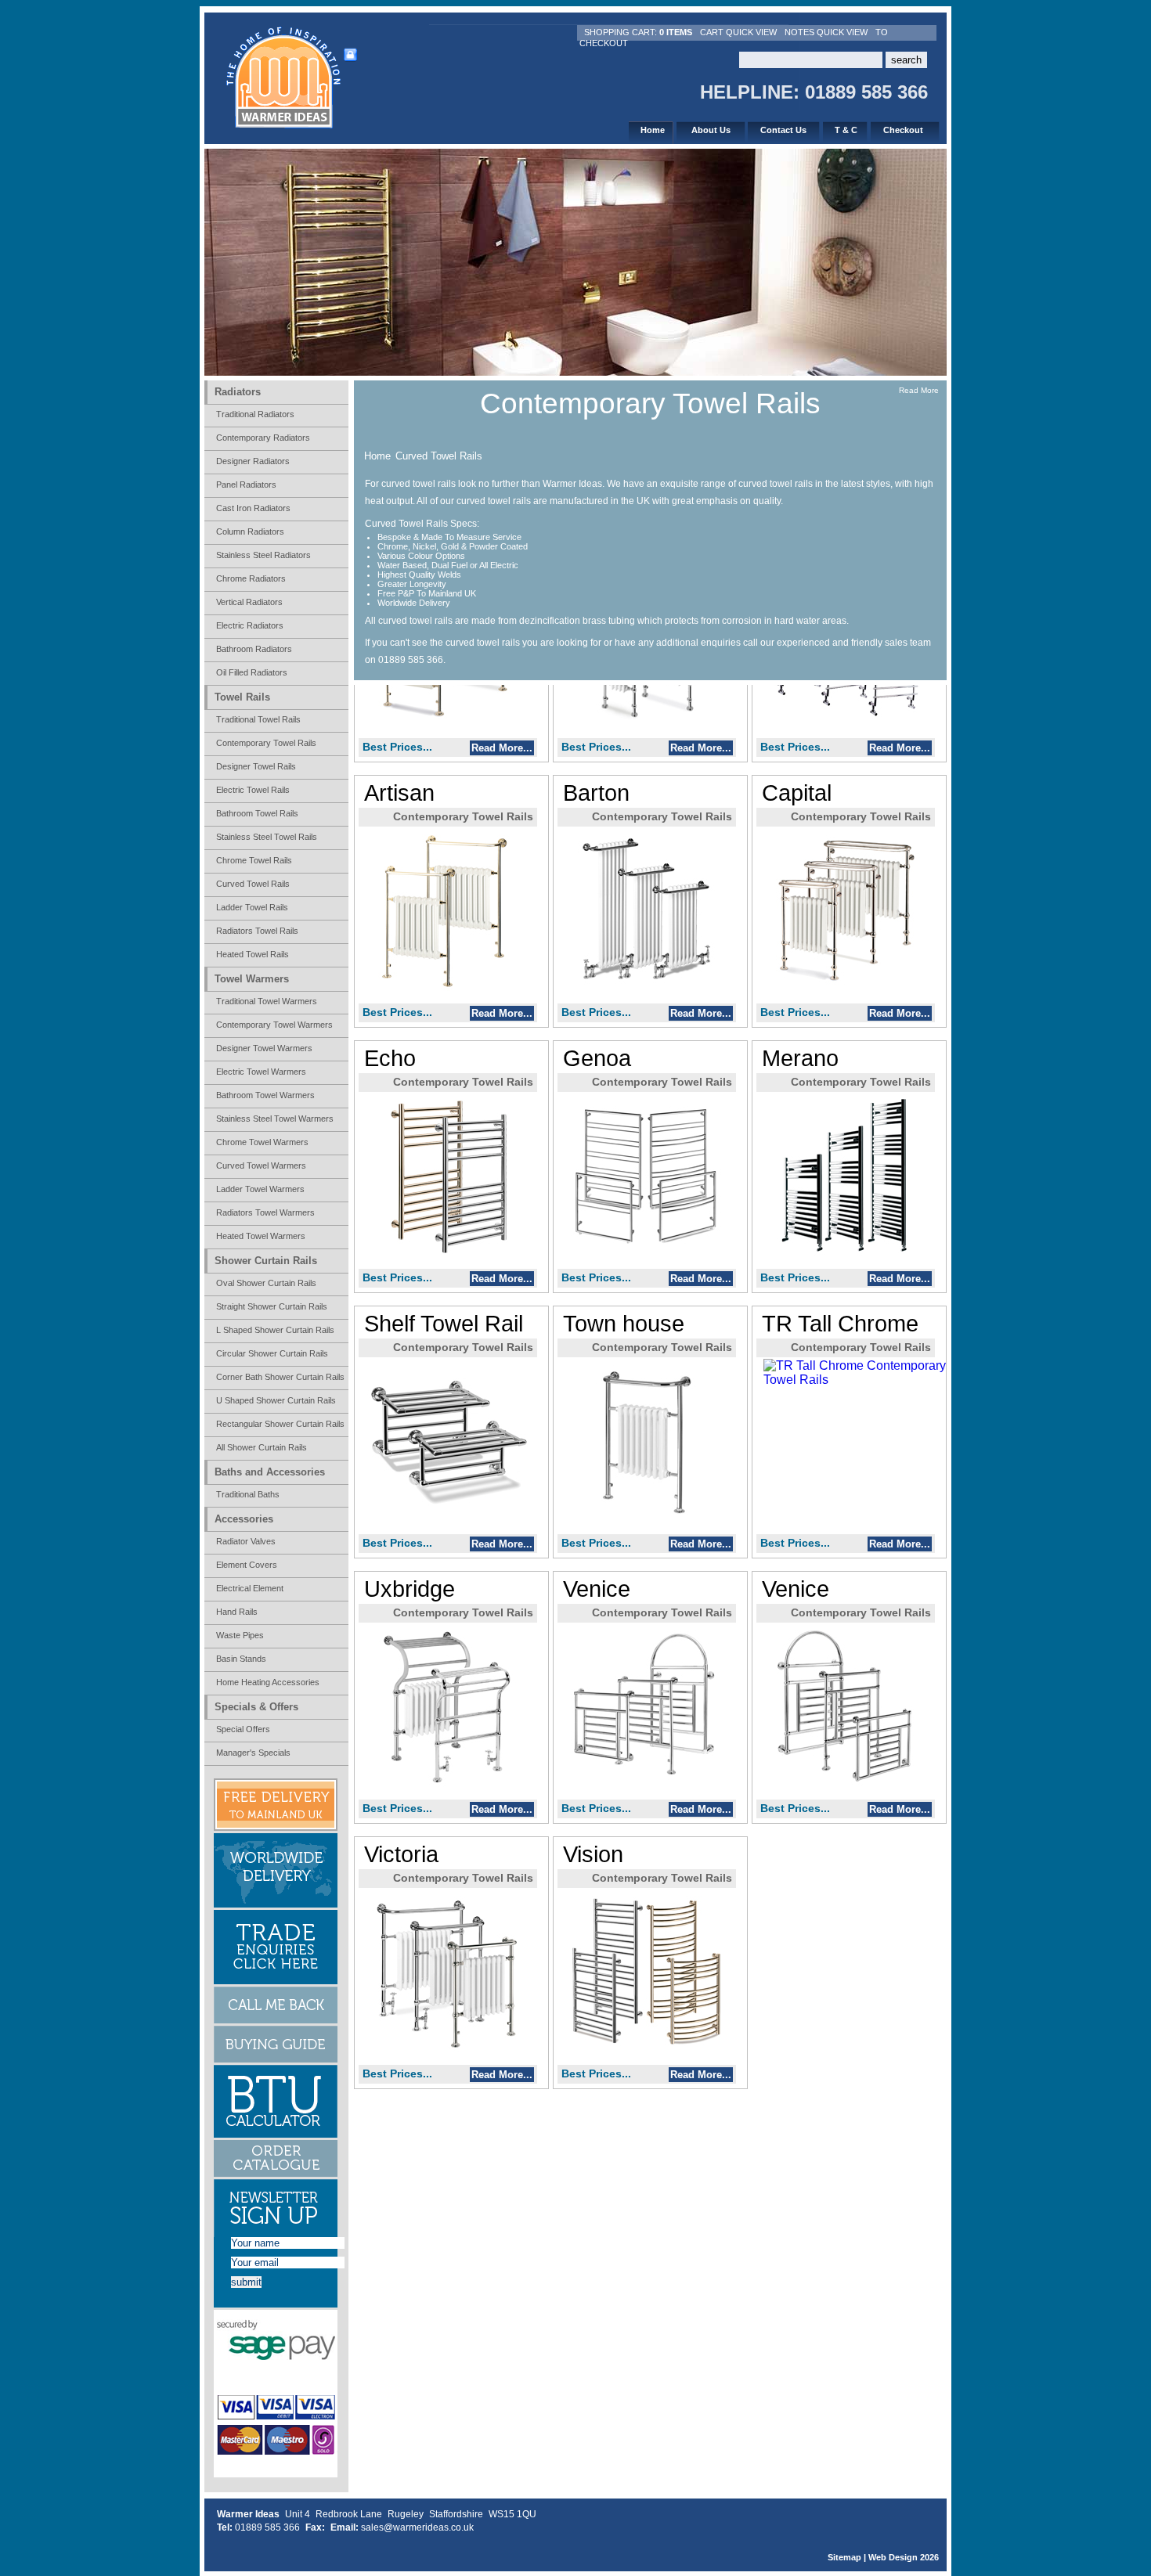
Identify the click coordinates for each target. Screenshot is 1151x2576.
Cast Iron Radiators (253, 508)
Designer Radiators (253, 461)
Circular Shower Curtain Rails (272, 1353)
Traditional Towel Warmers (267, 1001)
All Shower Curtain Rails (262, 1447)
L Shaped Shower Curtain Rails (275, 1330)
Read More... (502, 748)
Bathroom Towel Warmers (265, 1095)
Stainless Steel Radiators (263, 555)
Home (377, 456)
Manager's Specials (253, 1753)
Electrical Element (250, 1588)
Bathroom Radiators (254, 649)
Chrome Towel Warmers (262, 1142)
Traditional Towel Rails (258, 719)
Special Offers (243, 1729)
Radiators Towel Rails (257, 931)
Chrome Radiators (251, 578)
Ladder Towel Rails (252, 907)
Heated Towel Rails (253, 954)
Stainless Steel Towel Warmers (275, 1119)
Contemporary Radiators (263, 438)
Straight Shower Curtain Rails (272, 1306)
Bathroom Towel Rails (257, 813)
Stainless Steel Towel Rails (267, 837)
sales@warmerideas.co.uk (417, 2527)
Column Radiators (250, 531)
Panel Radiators (246, 485)
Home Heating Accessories (268, 1682)
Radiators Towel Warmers (265, 1212)
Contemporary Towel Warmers (274, 1025)
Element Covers (247, 1565)
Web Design (893, 2557)
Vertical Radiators (249, 602)
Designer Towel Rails (256, 766)
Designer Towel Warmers (264, 1048)
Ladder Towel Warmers (260, 1189)
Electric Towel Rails (253, 790)
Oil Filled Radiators (252, 672)
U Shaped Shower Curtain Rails (276, 1400)
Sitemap (844, 2557)
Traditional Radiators (255, 414)
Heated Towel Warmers (261, 1236)
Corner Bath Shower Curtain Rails (280, 1377)
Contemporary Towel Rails (266, 743)
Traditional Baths (248, 1494)
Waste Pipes (240, 1635)
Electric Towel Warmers (261, 1072)
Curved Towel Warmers (261, 1166)
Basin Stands (241, 1659)
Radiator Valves (246, 1541)
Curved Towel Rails (439, 456)
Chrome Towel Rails (254, 860)
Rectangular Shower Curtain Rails (280, 1424)
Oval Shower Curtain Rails (266, 1283)
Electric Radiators (250, 625)
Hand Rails (237, 1612)
